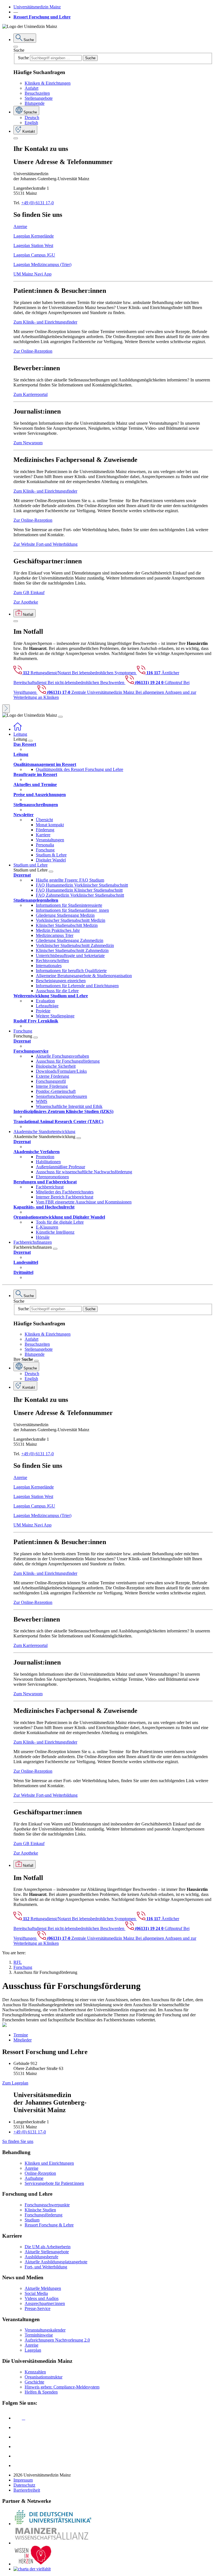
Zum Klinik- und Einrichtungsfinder (45, 322)
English (31, 123)
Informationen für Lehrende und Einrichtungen (77, 986)
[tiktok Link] (18, 2465)
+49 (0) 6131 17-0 (38, 203)
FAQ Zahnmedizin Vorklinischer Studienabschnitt (80, 895)
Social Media (36, 2293)
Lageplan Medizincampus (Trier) (42, 264)
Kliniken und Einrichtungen (49, 2163)
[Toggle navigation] (60, 717)
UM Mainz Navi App (32, 274)
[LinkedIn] (18, 2427)
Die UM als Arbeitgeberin (48, 2247)
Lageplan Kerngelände (34, 236)
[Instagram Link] (18, 2446)
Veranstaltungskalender (45, 2330)
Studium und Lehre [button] (31, 865)
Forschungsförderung (44, 2215)
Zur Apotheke (26, 602)
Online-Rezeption (40, 2173)
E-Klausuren (47, 1227)
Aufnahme (34, 2178)
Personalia (45, 845)
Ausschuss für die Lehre (57, 991)
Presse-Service (38, 2308)
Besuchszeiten (37, 93)
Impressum (23, 2480)
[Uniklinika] (53, 2524)
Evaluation (45, 1001)
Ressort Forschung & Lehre (49, 2225)
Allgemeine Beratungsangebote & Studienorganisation (84, 976)
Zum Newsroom (28, 443)
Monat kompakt (50, 825)
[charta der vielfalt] (32, 2569)
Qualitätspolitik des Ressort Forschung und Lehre (80, 769)
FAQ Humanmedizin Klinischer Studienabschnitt (79, 890)
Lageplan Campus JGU (34, 255)
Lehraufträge (47, 1006)
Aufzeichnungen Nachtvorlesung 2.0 (57, 2340)
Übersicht (44, 820)
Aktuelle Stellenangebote (47, 2252)
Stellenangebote (39, 98)
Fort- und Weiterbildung (46, 2267)
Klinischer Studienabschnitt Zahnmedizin (72, 950)
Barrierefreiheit (27, 2490)
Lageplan (33, 2350)
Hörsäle (43, 1237)
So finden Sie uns (18, 2141)
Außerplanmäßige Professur (60, 1167)
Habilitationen (48, 1162)
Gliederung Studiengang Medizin (65, 915)
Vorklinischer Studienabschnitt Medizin (71, 920)
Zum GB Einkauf (29, 593)
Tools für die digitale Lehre (60, 1222)
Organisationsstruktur (44, 2377)
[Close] (16, 47)
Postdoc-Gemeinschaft (56, 1091)
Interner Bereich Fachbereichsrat (65, 1197)
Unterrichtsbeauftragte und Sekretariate (70, 955)
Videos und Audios (42, 2298)
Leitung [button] (20, 734)
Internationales (49, 966)
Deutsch (32, 117)
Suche (19, 50)
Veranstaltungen (50, 840)
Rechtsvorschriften (52, 961)
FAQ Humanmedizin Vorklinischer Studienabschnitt (82, 885)
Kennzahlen (35, 2372)
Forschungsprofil (51, 1081)
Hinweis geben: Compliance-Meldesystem (62, 2387)
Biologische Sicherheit (56, 1066)
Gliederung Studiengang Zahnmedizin (70, 940)
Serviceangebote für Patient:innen (54, 2183)
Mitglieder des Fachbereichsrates (65, 1192)
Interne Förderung (52, 1086)
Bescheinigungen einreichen (61, 981)
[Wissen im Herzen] (33, 2564)
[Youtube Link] (19, 2437)
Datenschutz (24, 2485)
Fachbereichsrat (50, 1187)
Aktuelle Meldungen (43, 2288)
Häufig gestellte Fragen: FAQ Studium (70, 880)
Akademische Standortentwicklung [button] (44, 1132)
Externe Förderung (52, 1076)
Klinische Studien (40, 2210)
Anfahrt (31, 88)
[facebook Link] (18, 2456)
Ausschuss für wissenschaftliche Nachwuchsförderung (84, 1172)
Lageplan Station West (33, 245)
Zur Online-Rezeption (33, 351)
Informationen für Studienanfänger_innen (72, 910)
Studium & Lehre (51, 855)
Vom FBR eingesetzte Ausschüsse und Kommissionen (84, 1202)
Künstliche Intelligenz (55, 1232)
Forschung (45, 850)
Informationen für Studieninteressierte (69, 905)
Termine (21, 2035)
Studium (32, 2220)
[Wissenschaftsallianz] (53, 2543)
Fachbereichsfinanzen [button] (33, 1242)
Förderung (45, 830)
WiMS (42, 1101)
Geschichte (34, 2382)
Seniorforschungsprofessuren (61, 1096)
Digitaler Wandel (51, 860)
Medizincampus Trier (55, 935)
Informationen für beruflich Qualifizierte (71, 971)
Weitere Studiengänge (55, 1016)
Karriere (43, 835)
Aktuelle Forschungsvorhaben (62, 1056)
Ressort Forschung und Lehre (42, 17)
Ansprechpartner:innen (45, 2303)
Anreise (20, 226)
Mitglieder (23, 2040)
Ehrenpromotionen (52, 1177)
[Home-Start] (18, 729)
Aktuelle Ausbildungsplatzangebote (56, 2262)
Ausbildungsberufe (41, 2257)
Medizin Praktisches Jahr (58, 930)
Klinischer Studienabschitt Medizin (67, 925)
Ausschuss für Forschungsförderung (68, 1061)
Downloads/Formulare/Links (61, 1071)
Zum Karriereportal (31, 394)
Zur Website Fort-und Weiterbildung (45, 544)
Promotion (45, 1157)
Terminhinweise (39, 2335)
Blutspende (35, 103)
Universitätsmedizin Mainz (37, 7)
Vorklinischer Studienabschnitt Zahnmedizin (75, 945)
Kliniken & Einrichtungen (48, 83)
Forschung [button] (23, 1031)
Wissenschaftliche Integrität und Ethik (69, 1106)
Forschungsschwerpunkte (47, 2205)
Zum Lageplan (15, 2083)
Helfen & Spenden (41, 2392)
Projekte (43, 1011)
